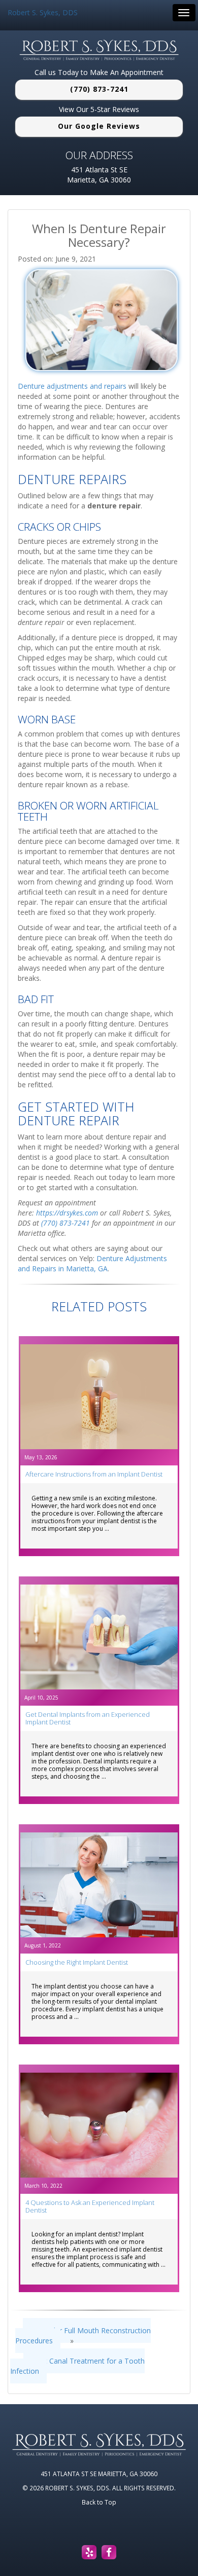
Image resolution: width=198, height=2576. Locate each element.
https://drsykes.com (67, 1213)
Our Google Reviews (99, 126)
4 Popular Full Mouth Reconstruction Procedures (83, 2335)
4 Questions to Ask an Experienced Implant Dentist (90, 2206)
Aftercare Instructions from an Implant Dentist (94, 1474)
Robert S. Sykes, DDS (43, 12)
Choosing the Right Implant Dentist (77, 1962)
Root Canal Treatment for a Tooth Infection (77, 2366)
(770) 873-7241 (99, 89)
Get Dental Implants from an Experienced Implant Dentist (88, 1718)
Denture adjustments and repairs (72, 386)
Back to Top (99, 2502)
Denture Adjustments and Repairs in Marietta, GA (92, 1263)
